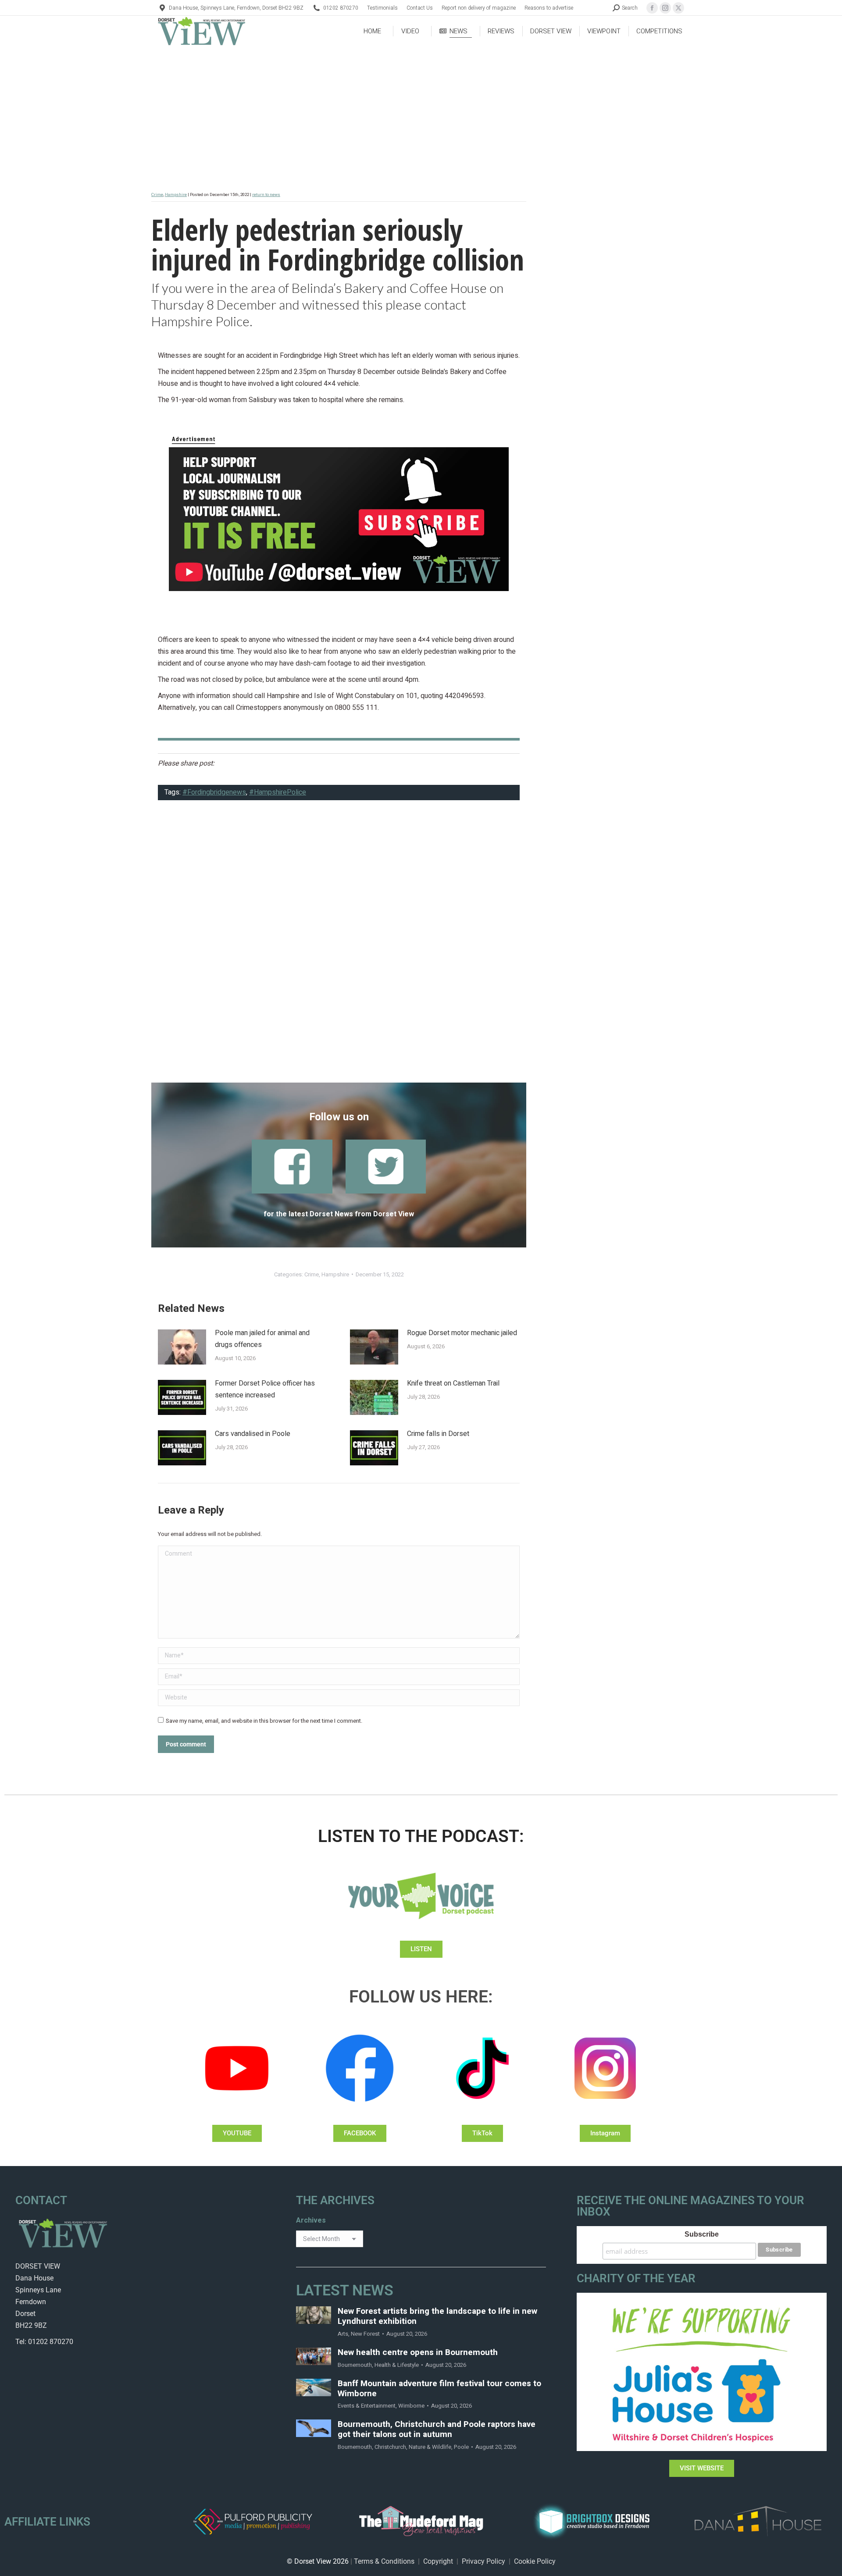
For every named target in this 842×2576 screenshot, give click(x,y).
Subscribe (702, 2234)
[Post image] (182, 1347)
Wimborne (411, 2406)
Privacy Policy (483, 2561)
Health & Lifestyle (397, 2365)
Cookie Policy (535, 2561)
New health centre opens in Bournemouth (418, 2353)
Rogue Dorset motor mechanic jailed (462, 1333)
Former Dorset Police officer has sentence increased (265, 1389)
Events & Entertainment (367, 2406)
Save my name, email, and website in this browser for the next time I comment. (264, 1721)
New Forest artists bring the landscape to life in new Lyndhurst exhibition (437, 2316)
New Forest (365, 2334)
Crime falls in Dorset (438, 1434)
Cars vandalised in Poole (253, 1434)
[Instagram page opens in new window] (665, 8)
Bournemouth (355, 2365)
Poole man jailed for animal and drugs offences (262, 1339)
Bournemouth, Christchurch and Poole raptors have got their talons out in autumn (437, 2430)
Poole (461, 2447)
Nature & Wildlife (430, 2447)
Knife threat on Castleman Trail (453, 1383)
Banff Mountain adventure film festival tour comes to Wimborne (439, 2389)
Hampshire (176, 195)
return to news (266, 195)
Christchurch (390, 2447)
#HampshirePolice (278, 792)
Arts (343, 2334)
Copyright (438, 2561)
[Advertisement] (339, 947)
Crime (157, 195)
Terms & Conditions (384, 2561)
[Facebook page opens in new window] (652, 8)
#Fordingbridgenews (214, 792)
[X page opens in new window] (678, 8)
